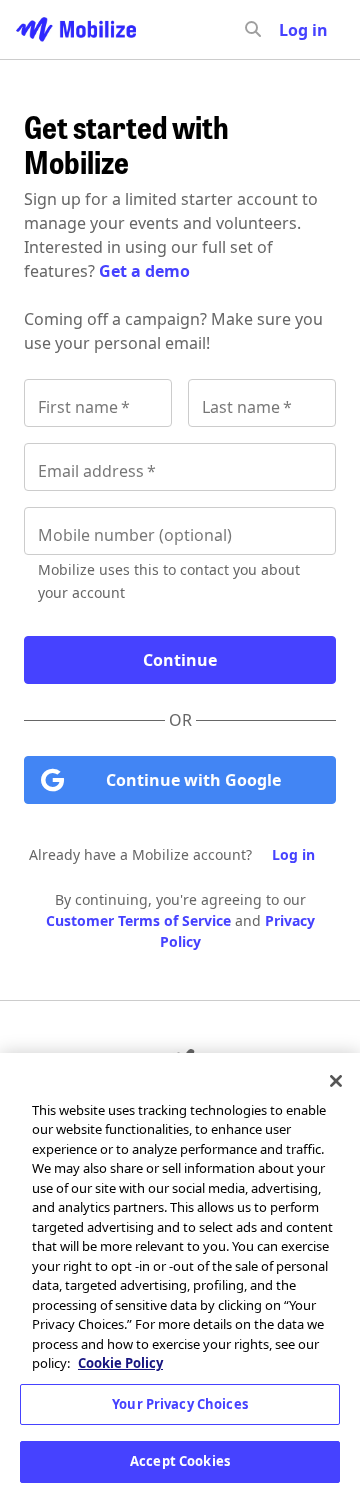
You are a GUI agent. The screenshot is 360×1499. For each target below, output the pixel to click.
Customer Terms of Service (138, 920)
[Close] (336, 1081)
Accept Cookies (180, 1461)
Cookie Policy (120, 1363)
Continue (180, 660)
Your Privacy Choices (180, 1404)
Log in (293, 854)
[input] (289, 30)
